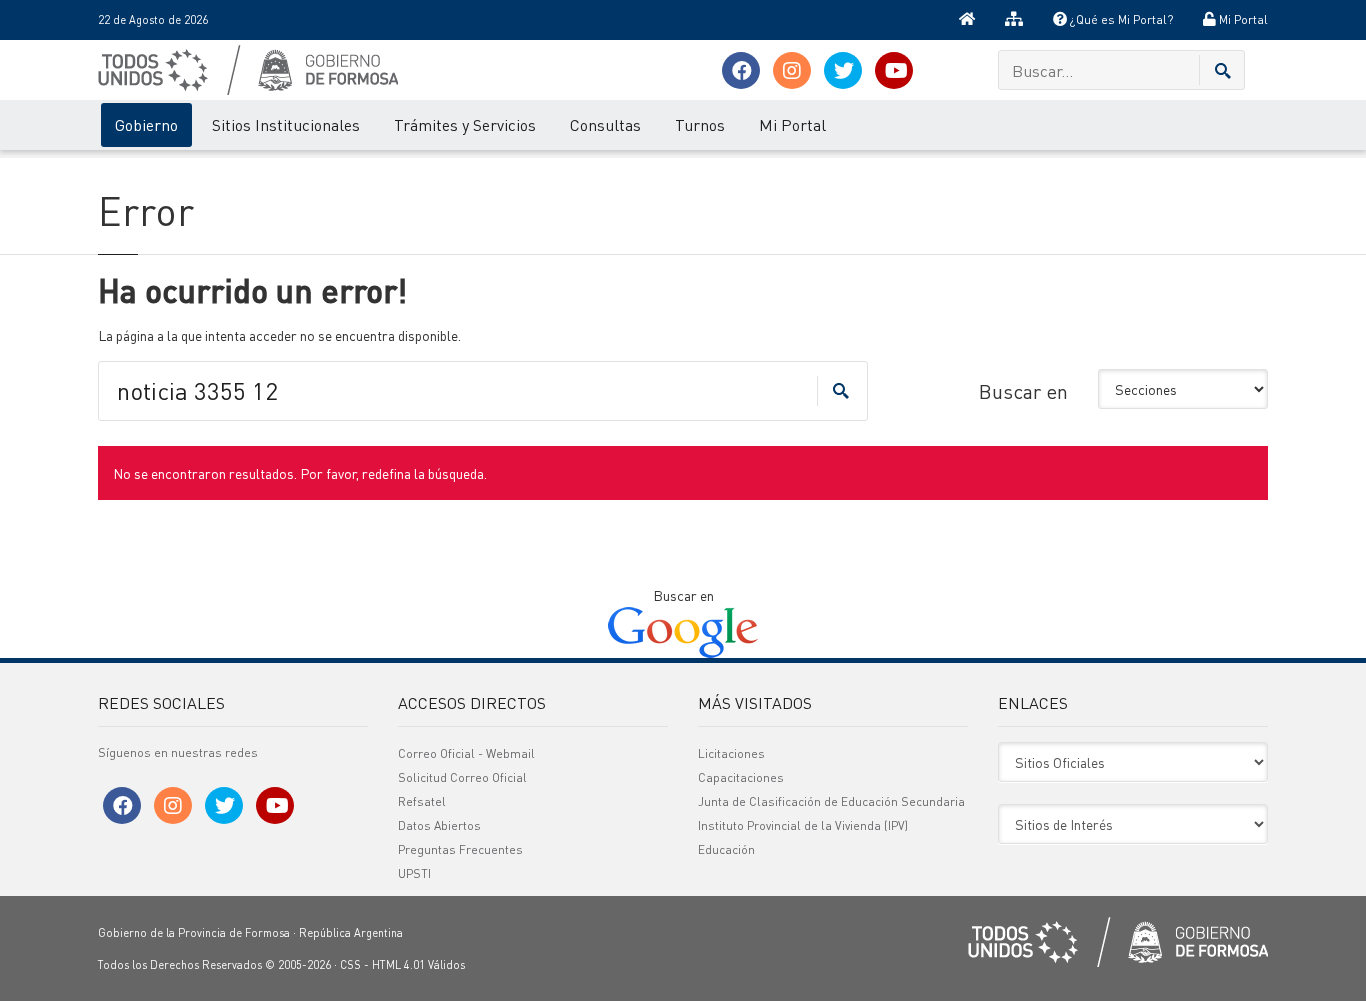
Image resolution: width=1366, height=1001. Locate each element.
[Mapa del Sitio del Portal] (1014, 20)
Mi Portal (1242, 19)
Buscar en (1023, 391)
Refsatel (422, 801)
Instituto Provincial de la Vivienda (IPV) (803, 825)
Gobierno (146, 124)
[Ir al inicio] (967, 20)
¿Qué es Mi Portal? (1120, 19)
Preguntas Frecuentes (460, 849)
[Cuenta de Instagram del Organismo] (792, 70)
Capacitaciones (741, 777)
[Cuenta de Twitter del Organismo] (843, 70)
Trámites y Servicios (465, 124)
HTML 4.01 (398, 965)
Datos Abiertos (439, 825)
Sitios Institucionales (286, 124)
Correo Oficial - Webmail (466, 753)
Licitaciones (731, 753)
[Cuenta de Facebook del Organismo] (741, 70)
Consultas (605, 124)
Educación (726, 849)
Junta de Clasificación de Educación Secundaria (831, 801)
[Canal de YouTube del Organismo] (894, 70)
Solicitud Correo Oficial (462, 777)
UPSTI (414, 873)
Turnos (700, 124)
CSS (350, 965)
